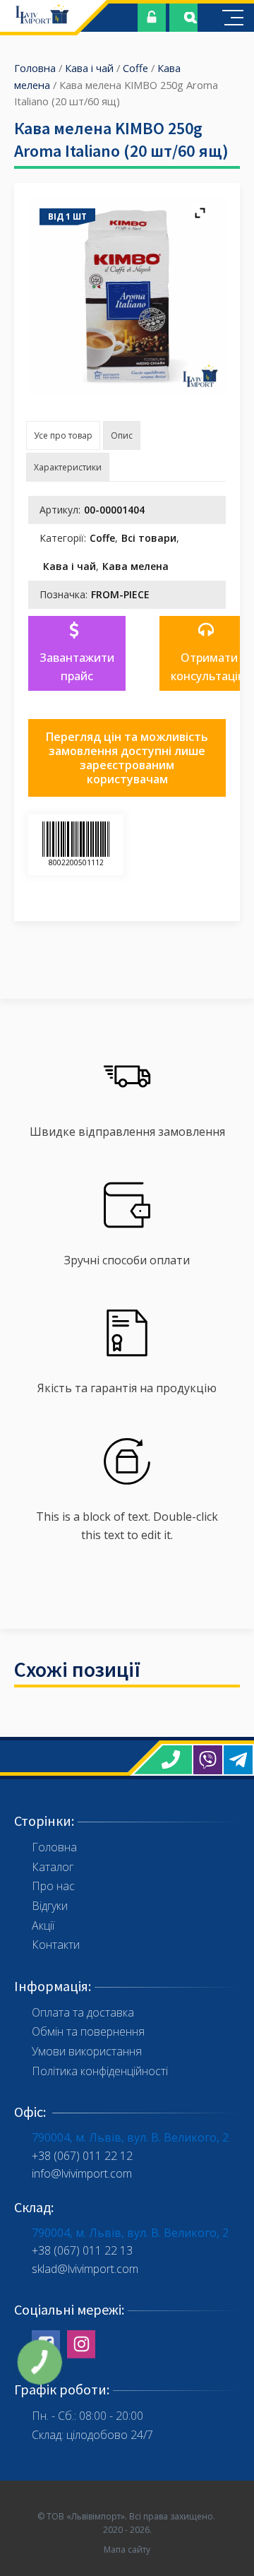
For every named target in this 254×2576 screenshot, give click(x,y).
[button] (77, 653)
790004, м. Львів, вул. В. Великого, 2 (130, 2137)
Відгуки (50, 1906)
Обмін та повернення (88, 2031)
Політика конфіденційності (100, 2071)
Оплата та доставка (83, 2012)
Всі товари (149, 538)
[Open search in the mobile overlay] (183, 18)
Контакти (56, 1945)
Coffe (135, 68)
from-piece (120, 594)
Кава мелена (135, 566)
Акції (43, 1925)
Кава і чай (89, 68)
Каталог (53, 1867)
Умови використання (87, 2051)
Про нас (53, 1886)
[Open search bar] (190, 18)
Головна (35, 68)
